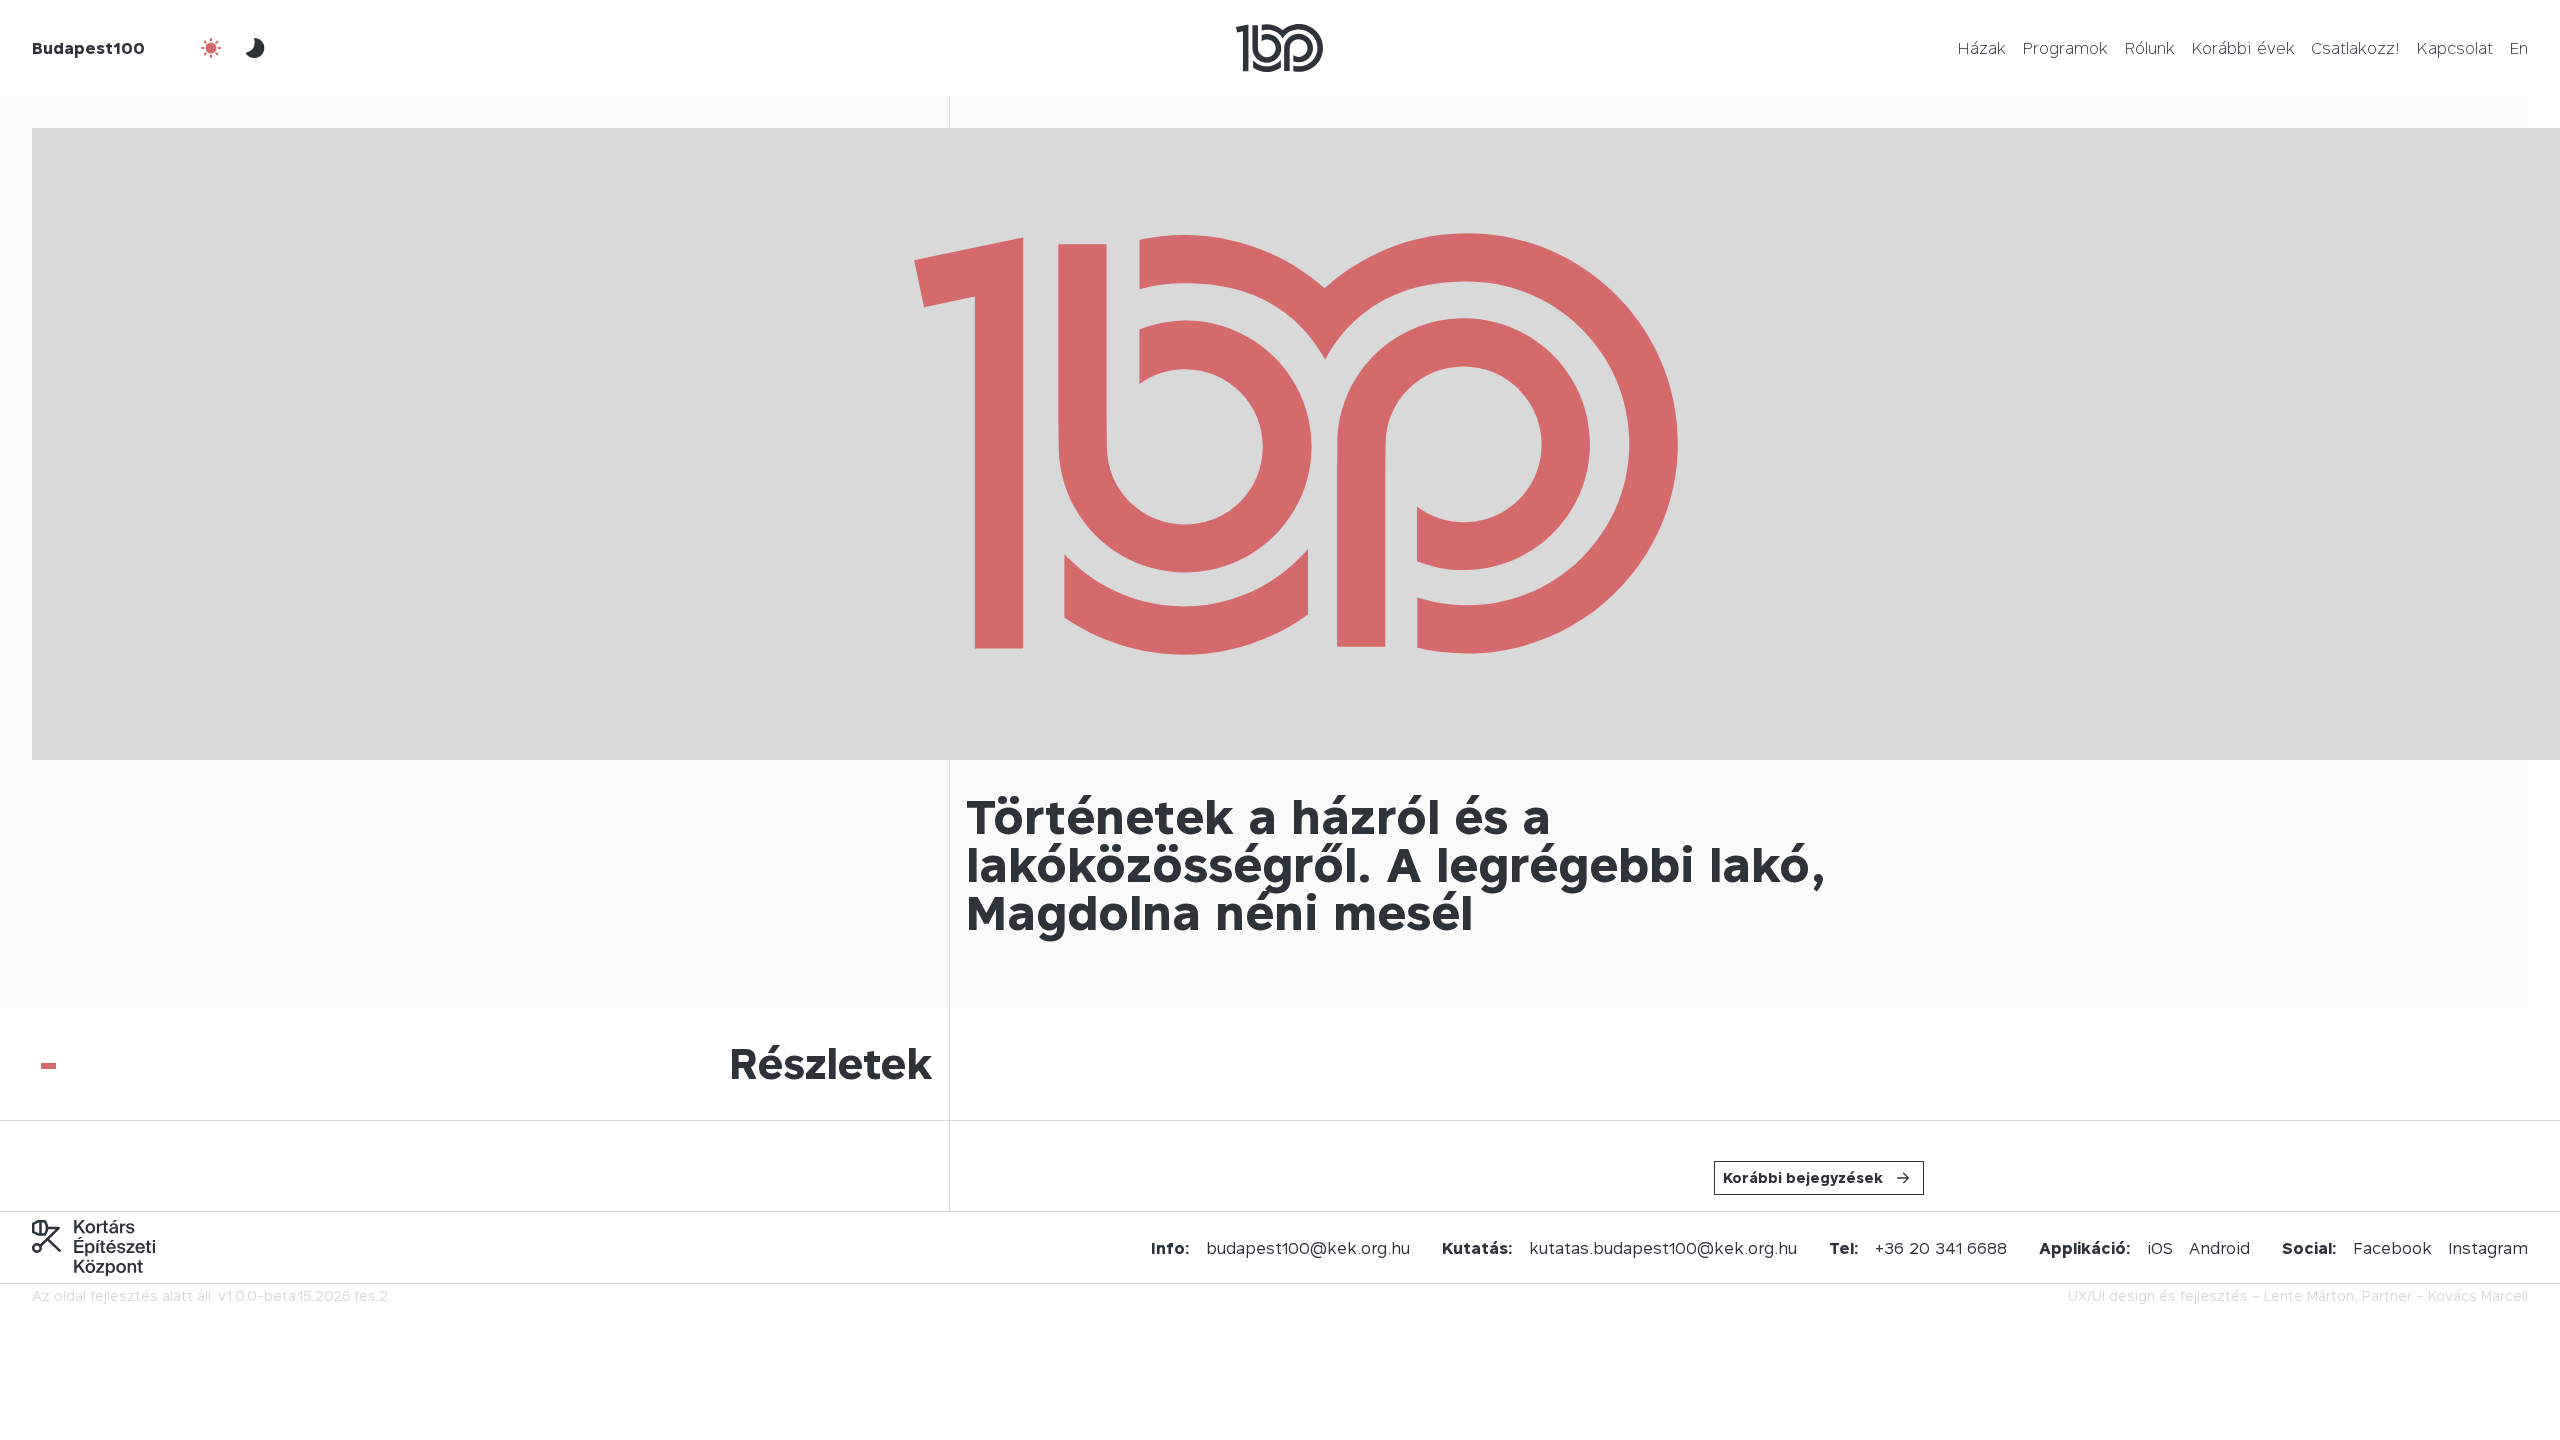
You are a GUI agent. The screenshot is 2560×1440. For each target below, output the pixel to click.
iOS (2160, 1248)
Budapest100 (88, 48)
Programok (2065, 48)
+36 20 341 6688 (1941, 1248)
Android (2219, 1248)
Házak (1981, 48)
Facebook (2392, 1248)
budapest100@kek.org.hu (1308, 1248)
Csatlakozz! (2355, 48)
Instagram (2488, 1248)
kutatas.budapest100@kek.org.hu (1663, 1248)
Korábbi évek (2243, 48)
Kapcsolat (2454, 48)
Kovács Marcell (2478, 1295)
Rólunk (2149, 48)
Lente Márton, (2311, 1295)
